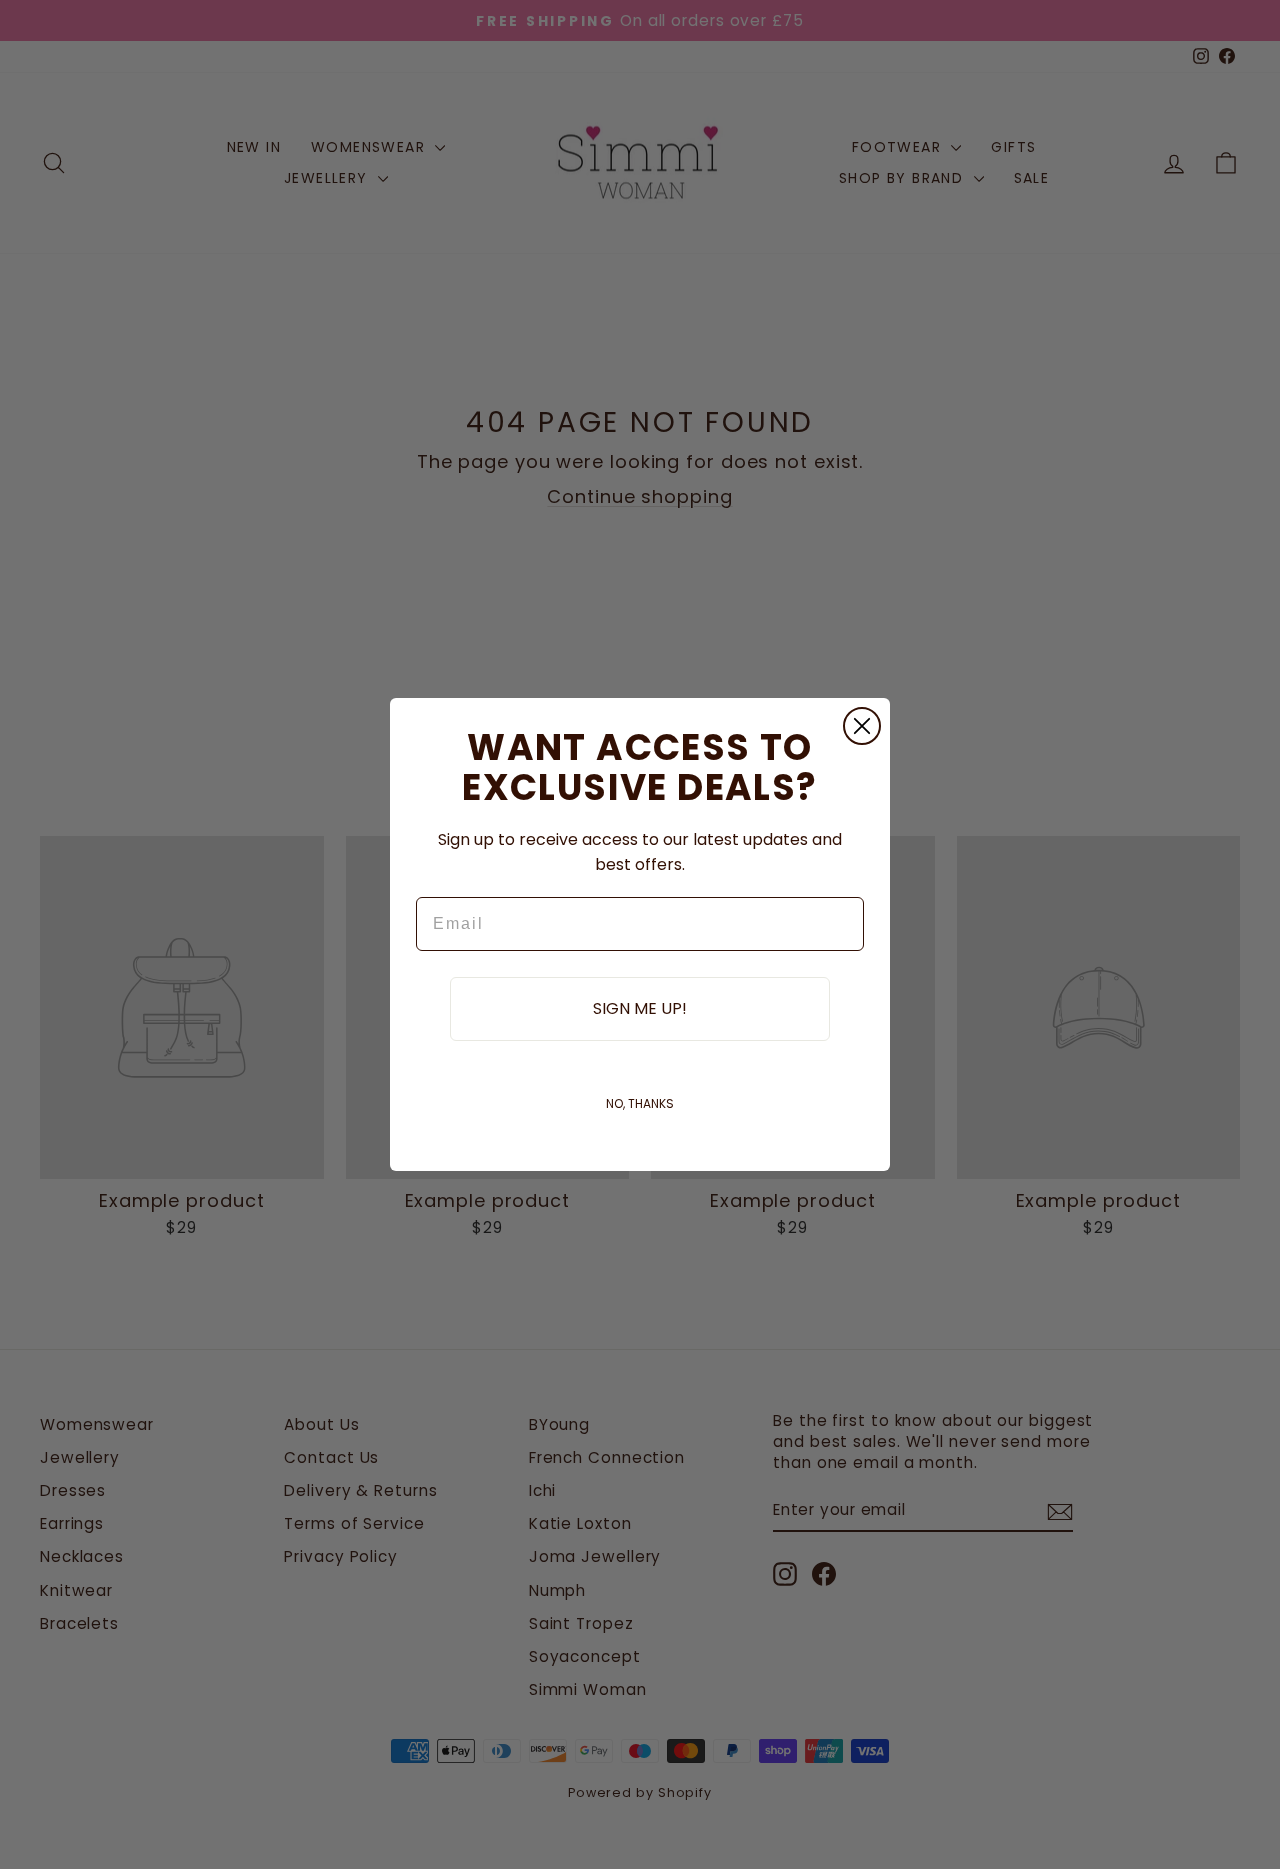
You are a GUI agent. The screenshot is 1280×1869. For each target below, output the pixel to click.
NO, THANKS (640, 1103)
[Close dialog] (862, 726)
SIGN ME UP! (640, 1008)
